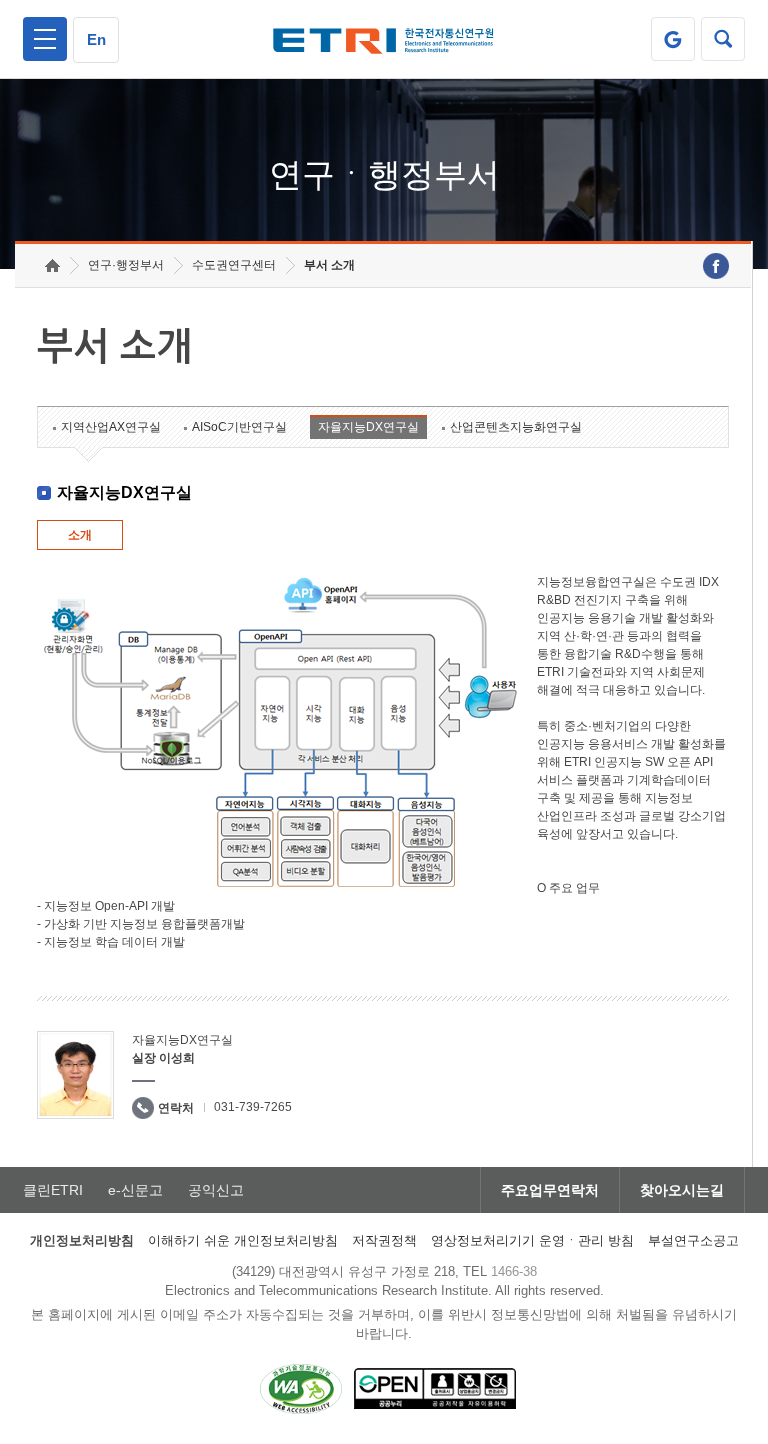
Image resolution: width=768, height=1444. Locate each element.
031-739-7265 (253, 1107)
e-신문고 (135, 1190)
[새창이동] (673, 39)
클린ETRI (53, 1190)
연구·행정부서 (126, 265)
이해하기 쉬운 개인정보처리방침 (243, 1240)
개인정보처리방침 (82, 1240)
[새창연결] (716, 266)
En (96, 39)
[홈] (52, 265)
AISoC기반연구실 (239, 427)
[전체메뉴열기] (45, 39)
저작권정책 (384, 1240)
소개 (80, 535)
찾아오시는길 (682, 1190)
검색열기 (723, 39)
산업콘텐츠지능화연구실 (516, 427)
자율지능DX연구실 (368, 427)
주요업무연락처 (550, 1190)
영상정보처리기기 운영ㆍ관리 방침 (532, 1240)
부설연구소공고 (693, 1240)
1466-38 (514, 1271)
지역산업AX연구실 (111, 427)
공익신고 (216, 1190)
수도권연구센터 (234, 265)
